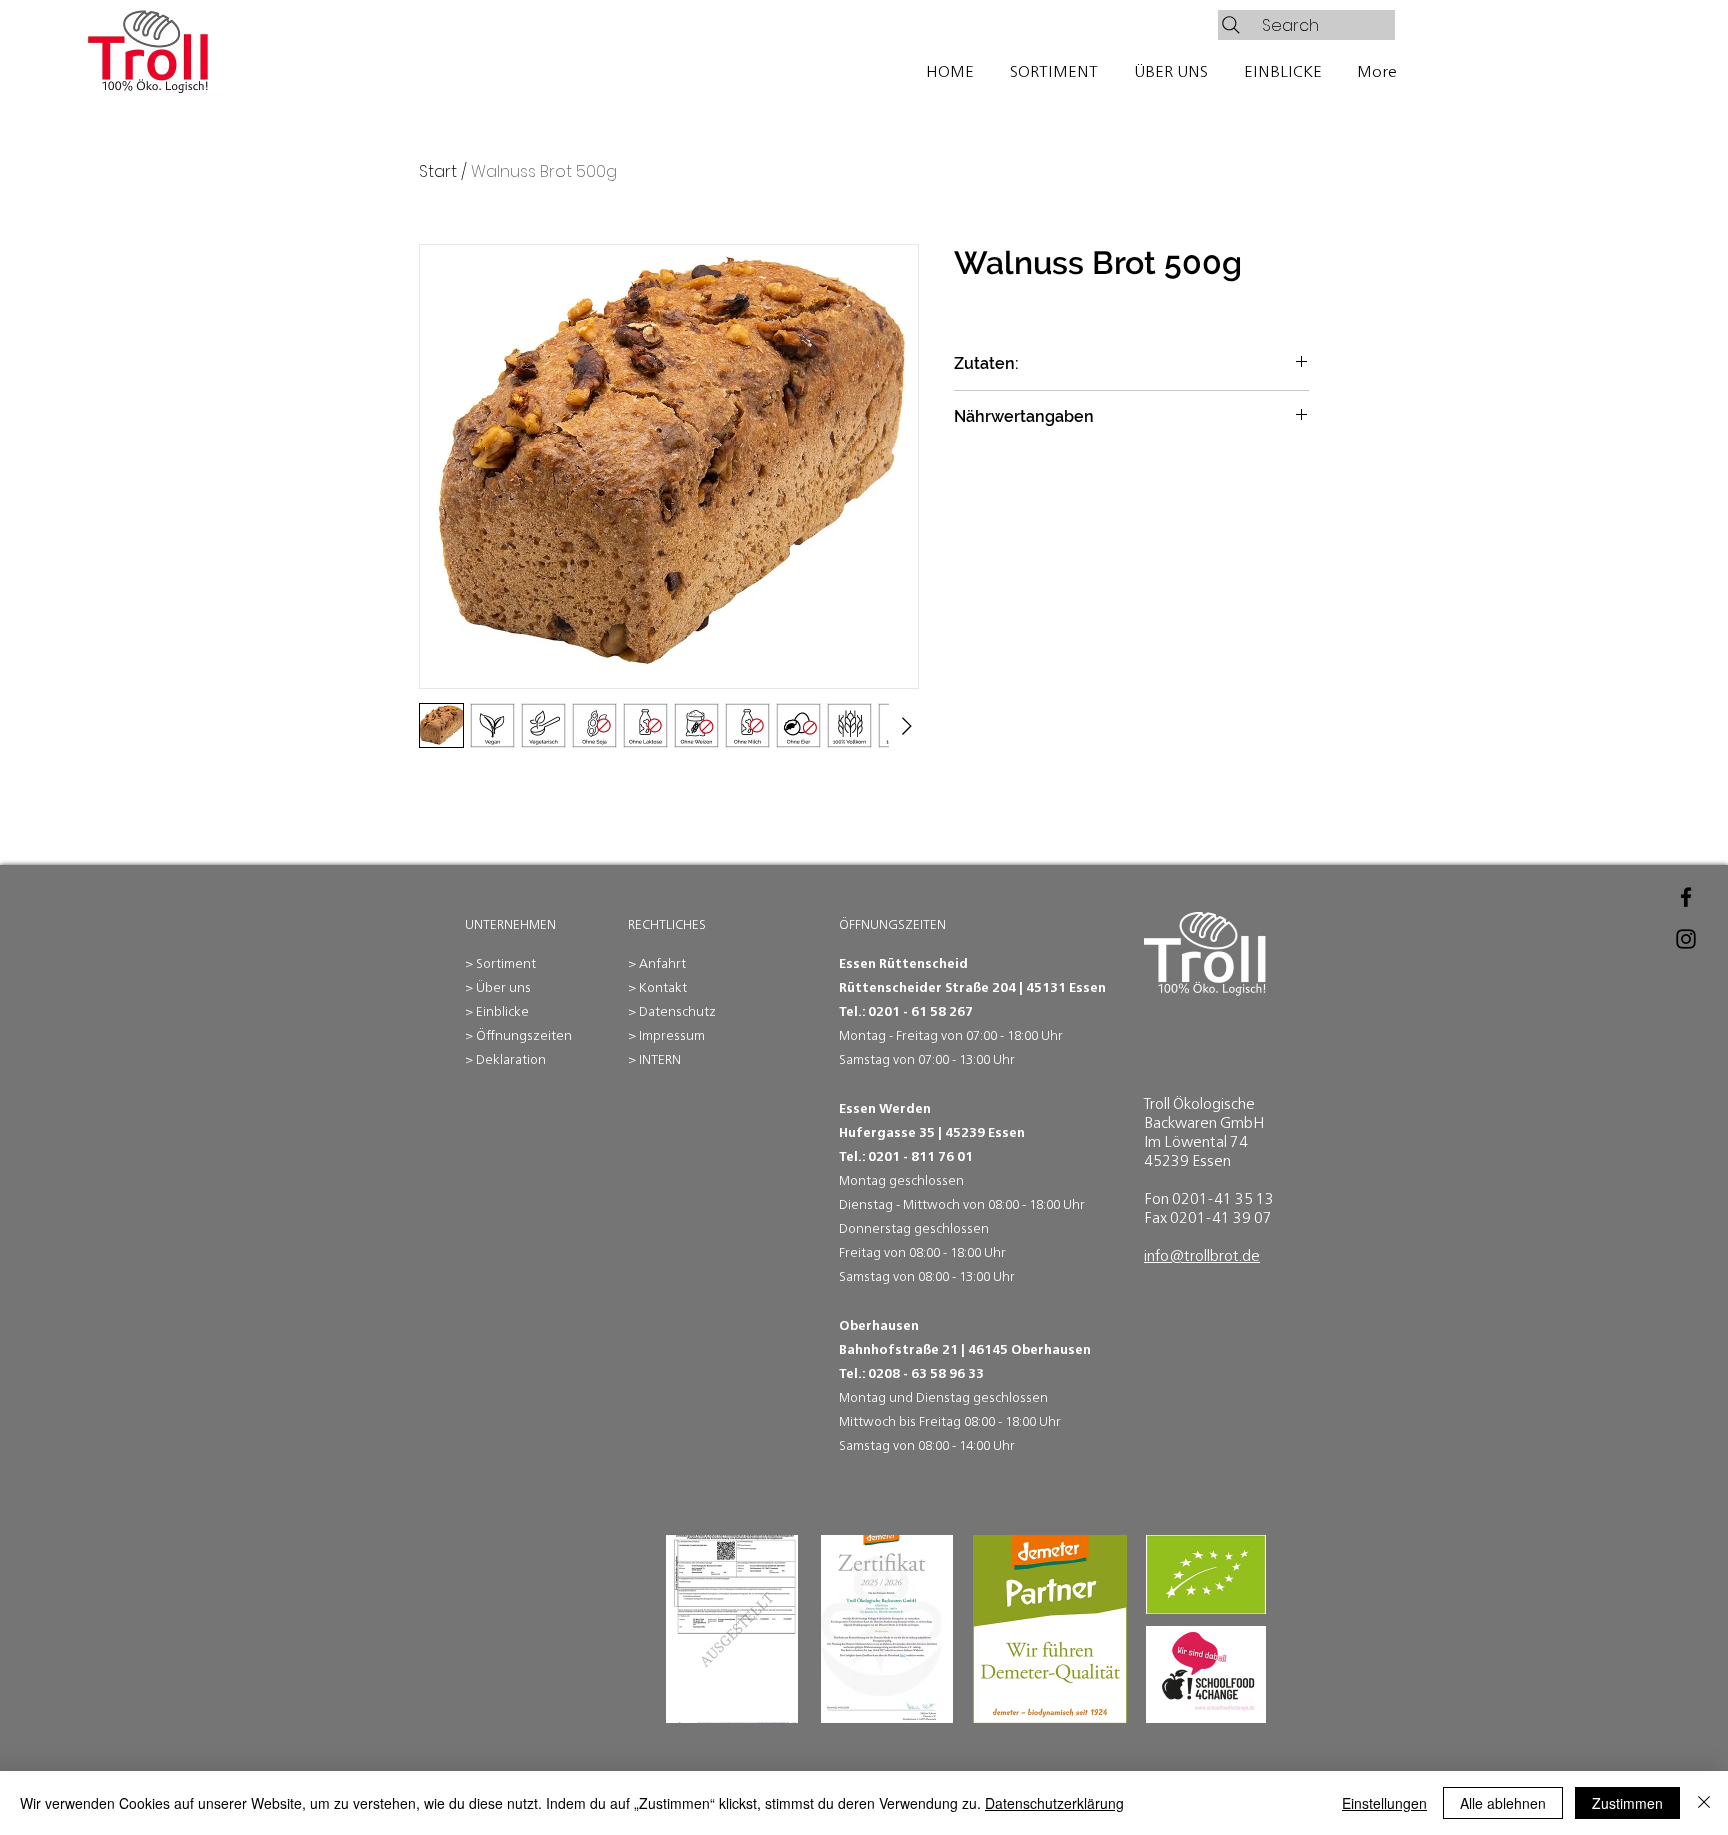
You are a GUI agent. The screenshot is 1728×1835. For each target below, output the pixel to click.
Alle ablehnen (1503, 1803)
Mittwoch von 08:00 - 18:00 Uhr (994, 1204)
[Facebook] (1686, 897)
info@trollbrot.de (1202, 1255)
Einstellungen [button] (1384, 1803)
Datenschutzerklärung (1054, 1803)
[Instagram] (1686, 939)
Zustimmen (1627, 1803)
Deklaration (511, 1059)
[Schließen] (1704, 1803)
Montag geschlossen (901, 1180)
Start (438, 171)
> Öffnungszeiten (518, 1035)
